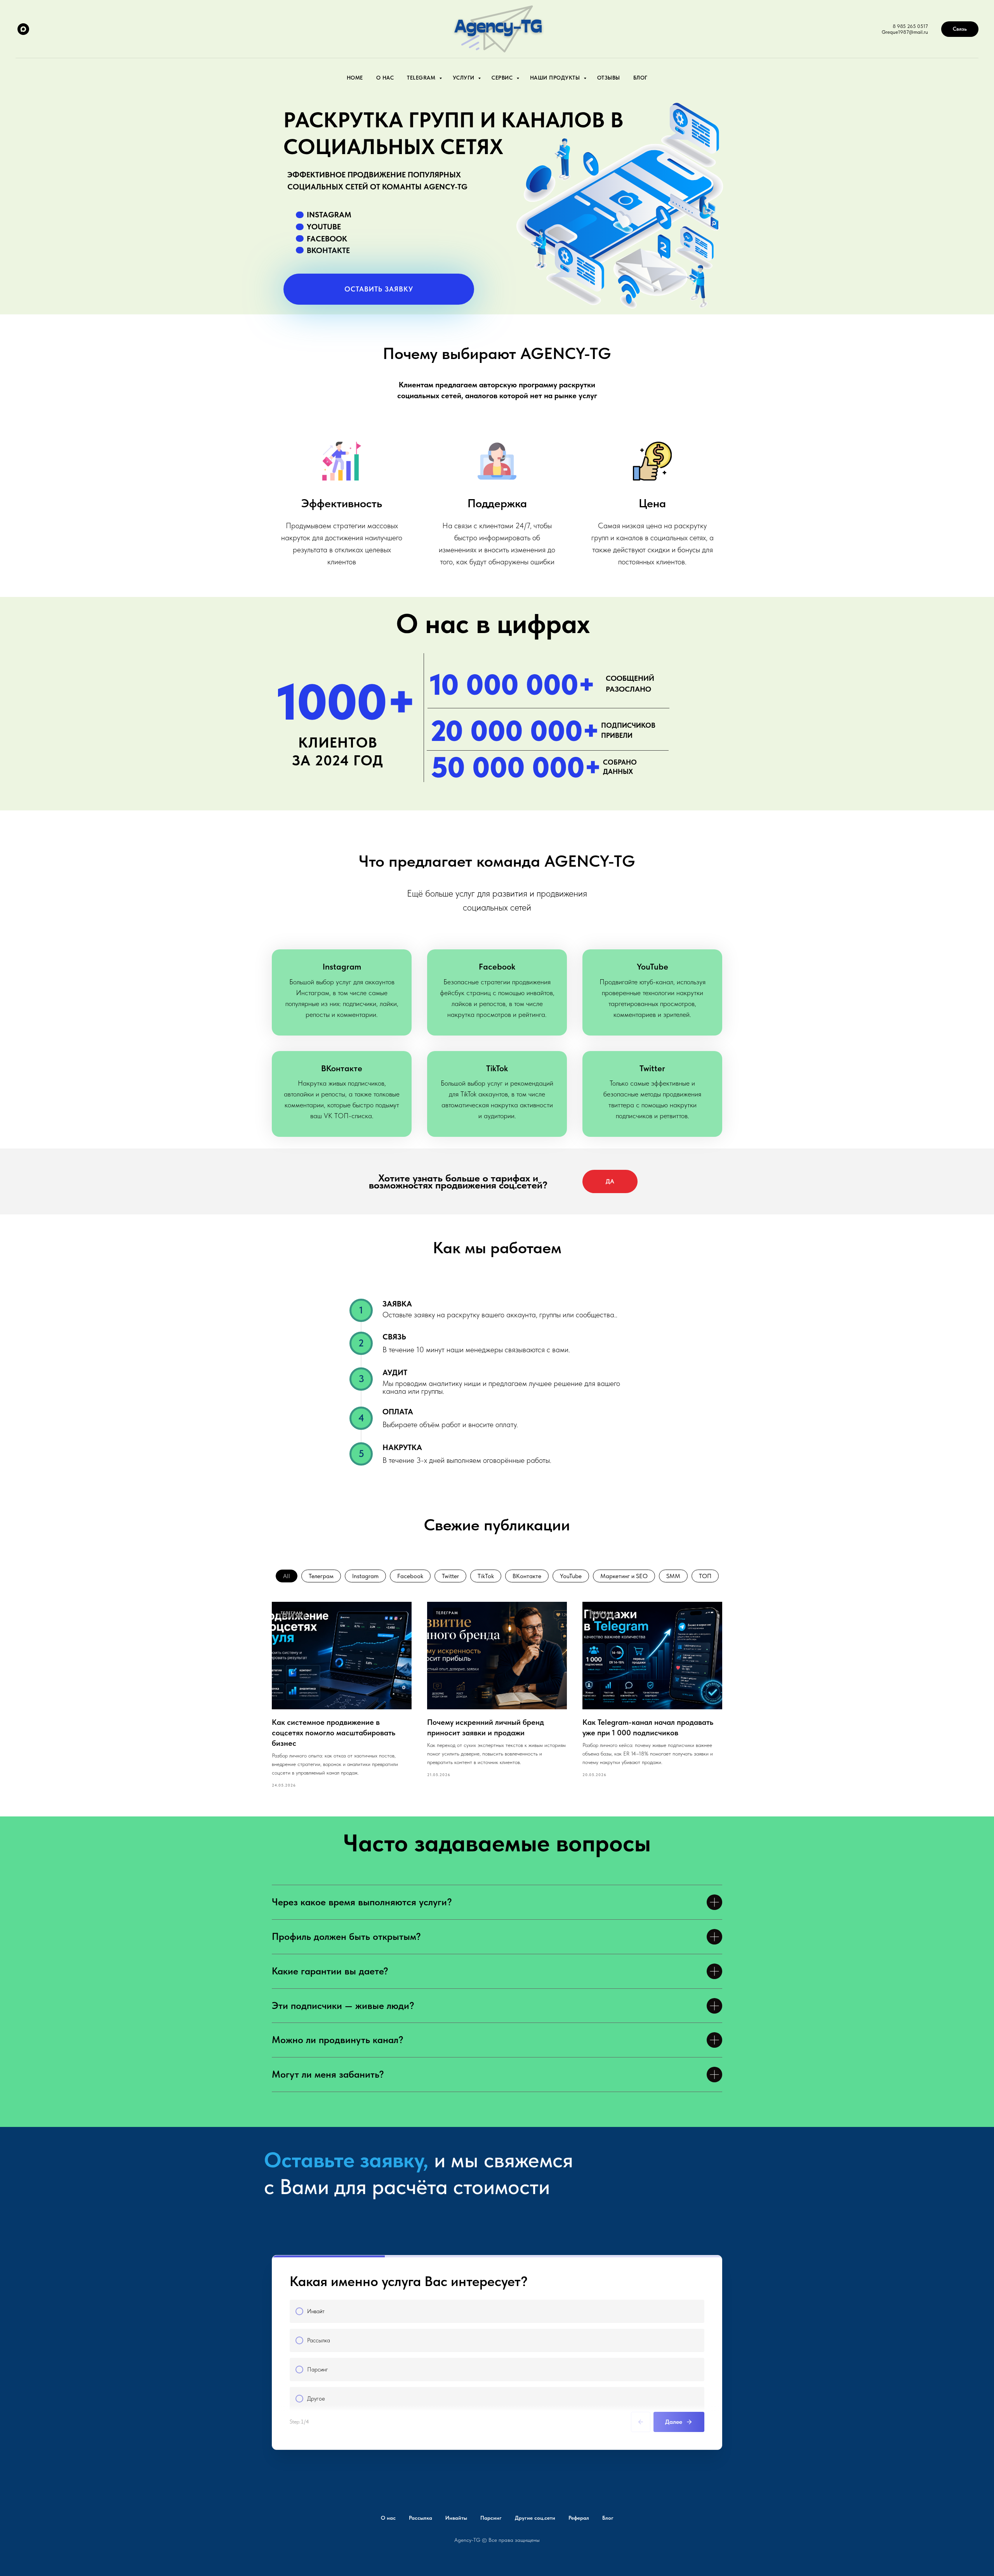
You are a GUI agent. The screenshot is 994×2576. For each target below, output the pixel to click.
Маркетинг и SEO (624, 1576)
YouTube (571, 1576)
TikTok (486, 1576)
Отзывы (609, 78)
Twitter (450, 1576)
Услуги (465, 78)
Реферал (579, 2518)
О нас (385, 78)
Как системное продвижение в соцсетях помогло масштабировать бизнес (334, 1733)
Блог (640, 78)
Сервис (503, 78)
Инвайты (456, 2518)
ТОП (705, 1576)
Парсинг (491, 2518)
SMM (673, 1576)
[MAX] (23, 29)
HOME (355, 78)
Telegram (422, 78)
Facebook (410, 1576)
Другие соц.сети (535, 2518)
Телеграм (321, 1576)
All (287, 1576)
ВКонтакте (527, 1576)
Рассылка (421, 2518)
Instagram (365, 1576)
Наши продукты (556, 78)
